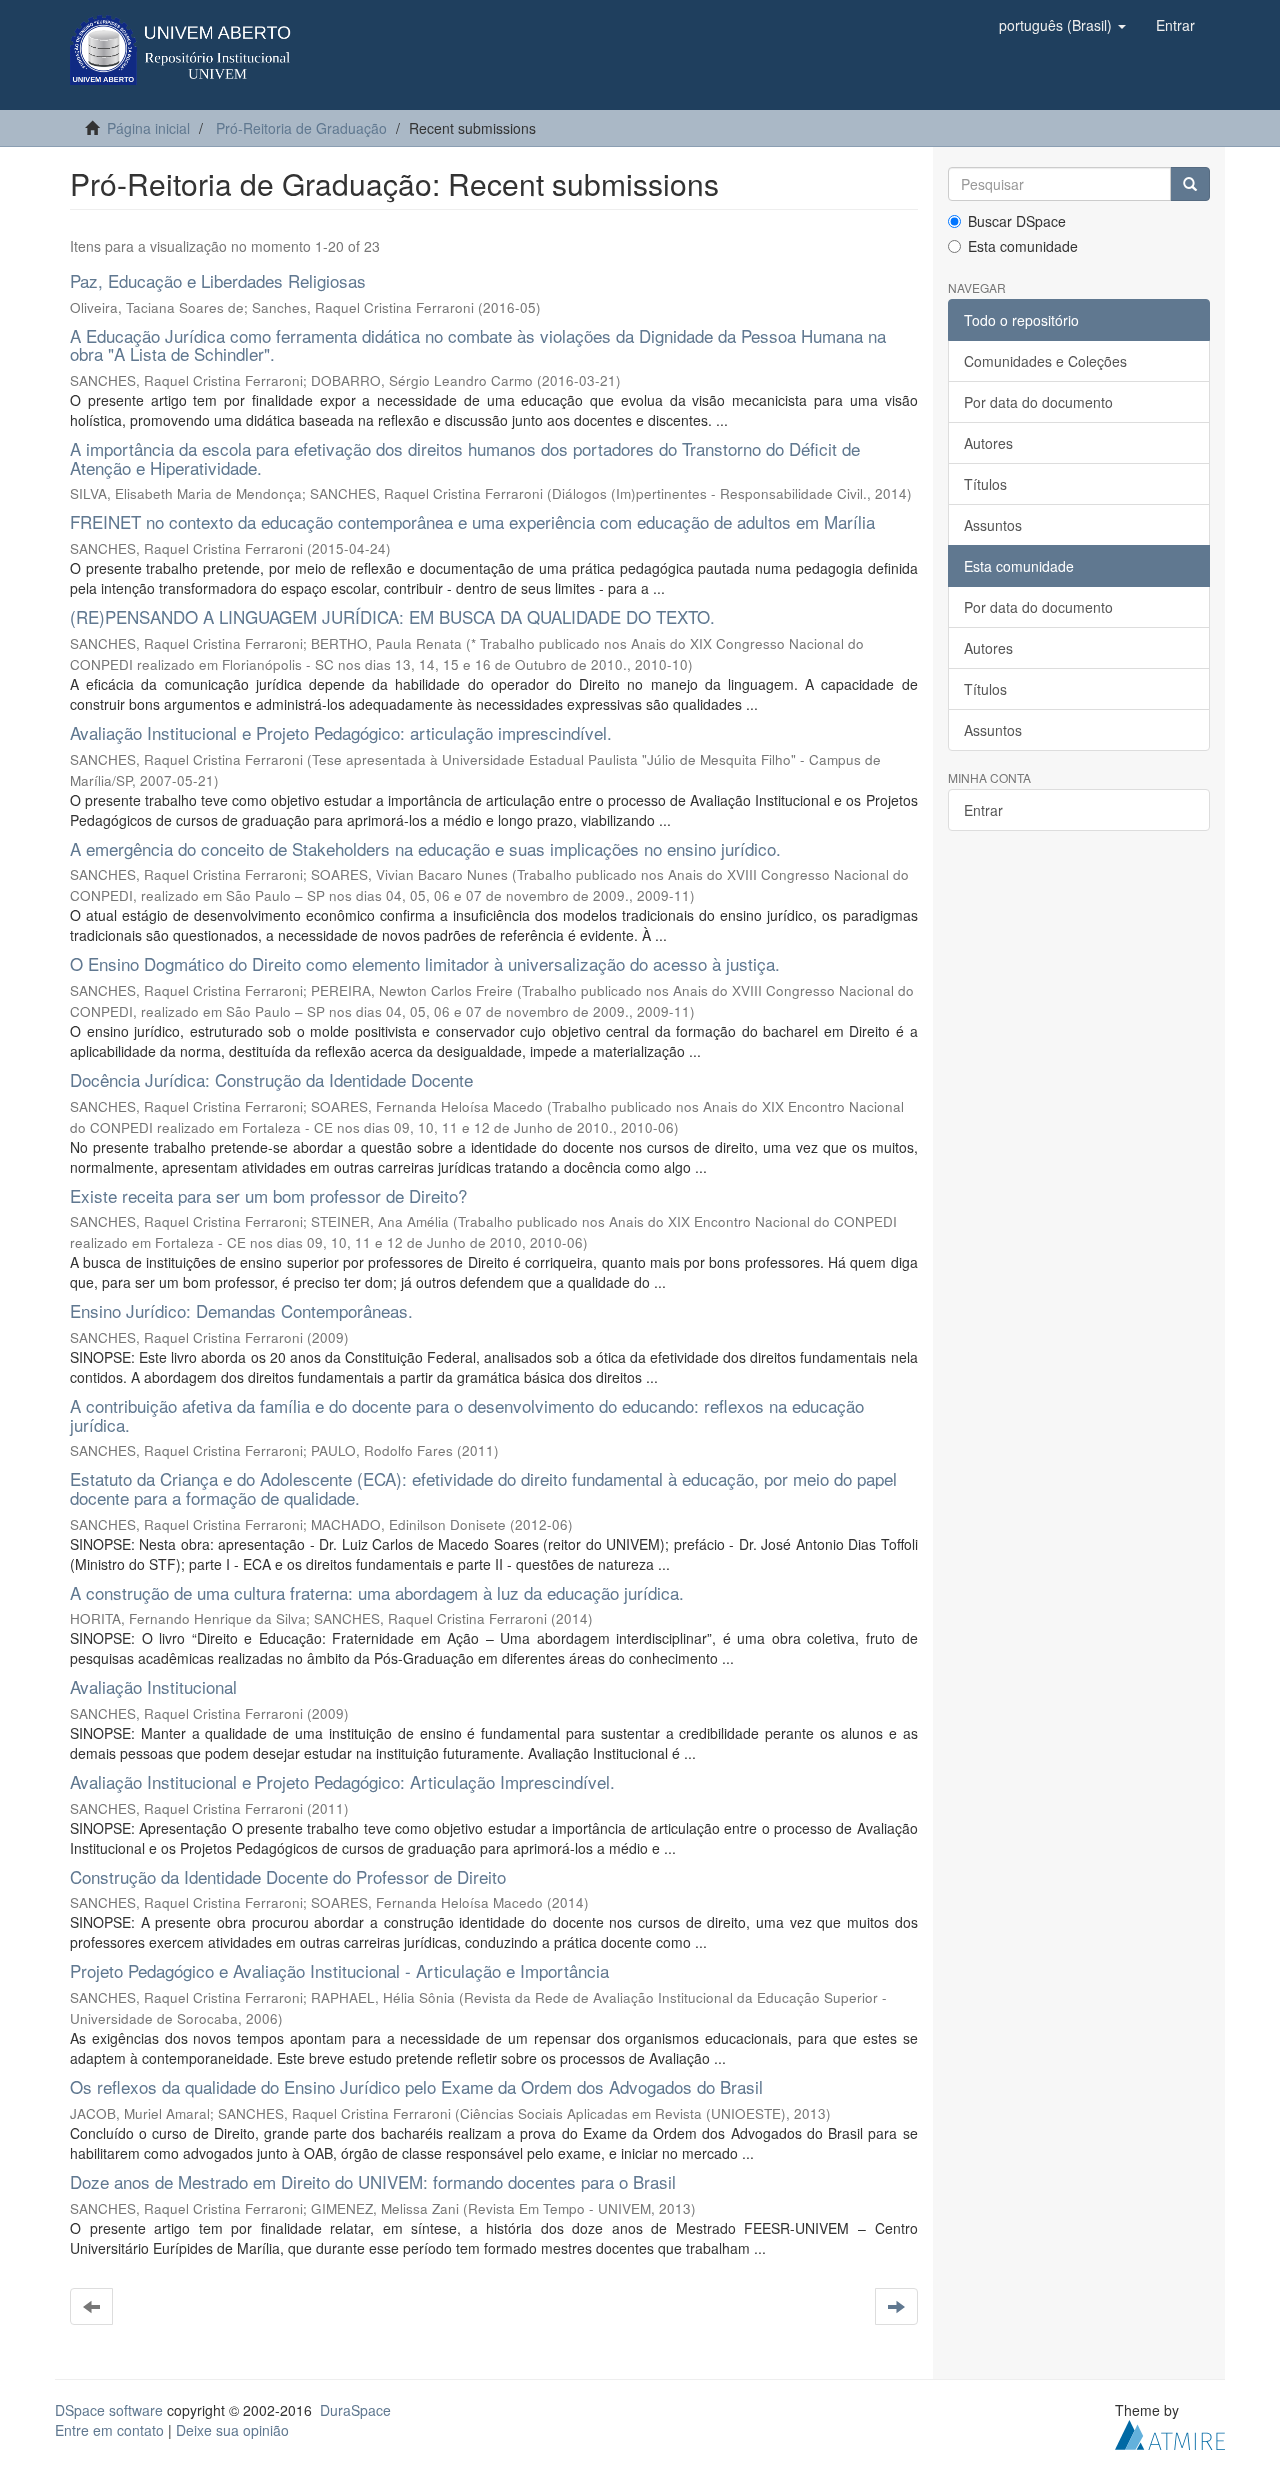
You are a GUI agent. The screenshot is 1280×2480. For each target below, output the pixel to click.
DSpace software (109, 2410)
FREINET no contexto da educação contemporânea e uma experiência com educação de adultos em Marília (472, 521)
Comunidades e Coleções (1045, 361)
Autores (988, 443)
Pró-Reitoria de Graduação (301, 128)
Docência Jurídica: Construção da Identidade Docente (271, 1079)
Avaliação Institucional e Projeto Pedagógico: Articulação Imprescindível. (342, 1781)
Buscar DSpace (1017, 221)
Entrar (983, 810)
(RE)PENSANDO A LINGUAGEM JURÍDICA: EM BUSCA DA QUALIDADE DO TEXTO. (392, 616)
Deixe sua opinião (232, 2430)
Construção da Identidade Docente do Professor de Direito (288, 1876)
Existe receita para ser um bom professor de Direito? (268, 1195)
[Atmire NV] (1170, 2433)
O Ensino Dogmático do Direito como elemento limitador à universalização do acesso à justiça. (425, 963)
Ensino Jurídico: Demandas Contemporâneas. (241, 1310)
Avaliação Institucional (153, 1686)
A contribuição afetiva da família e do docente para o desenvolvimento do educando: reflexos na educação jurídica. (467, 1415)
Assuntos (993, 525)
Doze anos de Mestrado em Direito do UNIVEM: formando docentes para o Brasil (373, 2181)
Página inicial (148, 128)
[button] (1062, 25)
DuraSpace (355, 2410)
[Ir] (1190, 184)
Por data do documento (1038, 402)
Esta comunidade (1023, 246)
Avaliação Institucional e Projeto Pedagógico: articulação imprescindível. (341, 732)
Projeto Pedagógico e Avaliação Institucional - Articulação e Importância (339, 1970)
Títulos (985, 484)
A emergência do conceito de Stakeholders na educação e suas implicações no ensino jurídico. (425, 848)
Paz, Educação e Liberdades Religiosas (218, 280)
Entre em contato (109, 2430)
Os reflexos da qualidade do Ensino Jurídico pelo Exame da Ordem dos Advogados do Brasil (416, 2086)
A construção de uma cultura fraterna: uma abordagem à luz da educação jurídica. (377, 1592)
